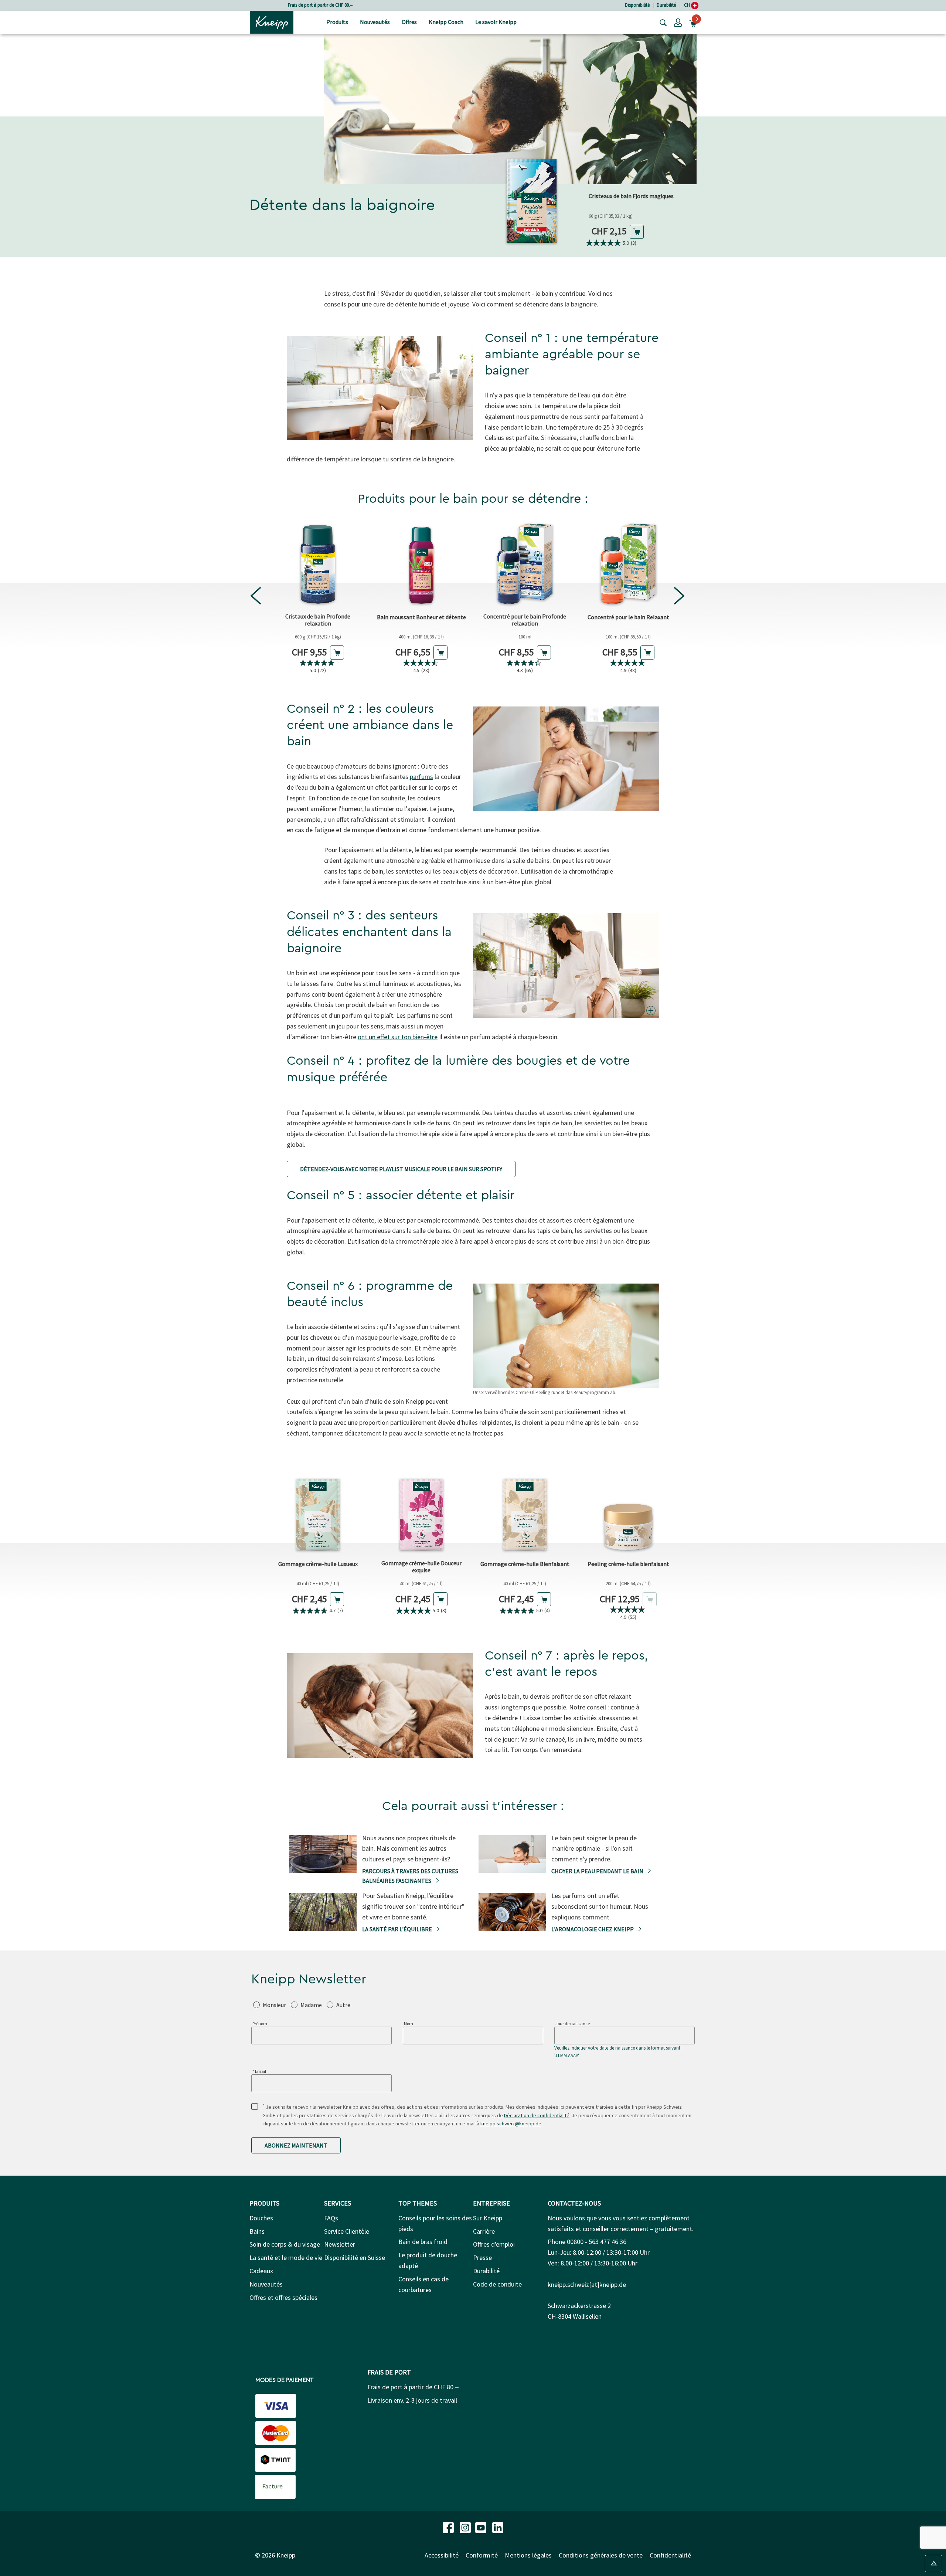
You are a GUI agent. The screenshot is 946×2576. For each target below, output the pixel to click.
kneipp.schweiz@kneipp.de (511, 2123)
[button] (678, 22)
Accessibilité (442, 2555)
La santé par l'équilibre (398, 1929)
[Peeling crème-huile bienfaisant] (628, 1511)
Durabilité (666, 5)
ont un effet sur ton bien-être (398, 1037)
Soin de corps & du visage (285, 2244)
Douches (261, 2218)
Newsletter (340, 2244)
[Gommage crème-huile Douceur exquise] (421, 1511)
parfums (421, 777)
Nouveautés (266, 2284)
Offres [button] (409, 22)
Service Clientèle (347, 2231)
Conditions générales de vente (601, 2555)
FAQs (331, 2218)
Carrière (484, 2231)
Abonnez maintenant (296, 2145)
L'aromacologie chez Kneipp (593, 1929)
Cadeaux (261, 2271)
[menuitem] (337, 22)
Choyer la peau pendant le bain (598, 1871)
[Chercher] (661, 22)
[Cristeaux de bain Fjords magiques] (532, 197)
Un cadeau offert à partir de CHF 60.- (320, 5)
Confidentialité (670, 2555)
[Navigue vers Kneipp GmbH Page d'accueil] (272, 21)
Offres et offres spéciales (283, 2297)
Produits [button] (337, 22)
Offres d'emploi (494, 2244)
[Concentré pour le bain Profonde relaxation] (525, 564)
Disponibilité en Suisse (355, 2258)
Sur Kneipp (488, 2218)
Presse (482, 2258)
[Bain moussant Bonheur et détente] (421, 564)
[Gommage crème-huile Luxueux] (318, 1511)
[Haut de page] (934, 2564)
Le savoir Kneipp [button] (496, 22)
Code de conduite (497, 2284)
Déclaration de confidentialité (537, 2115)
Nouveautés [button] (375, 22)
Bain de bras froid (423, 2242)
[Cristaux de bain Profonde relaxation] (318, 564)
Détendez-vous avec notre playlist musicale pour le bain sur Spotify (401, 1169)
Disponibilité (637, 5)
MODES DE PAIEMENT (284, 2380)
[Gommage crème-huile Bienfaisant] (525, 1511)
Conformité (482, 2555)
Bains (257, 2231)
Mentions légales (528, 2555)
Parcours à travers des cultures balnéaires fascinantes (410, 1876)
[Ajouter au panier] (637, 232)
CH (688, 5)
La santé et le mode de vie (286, 2258)
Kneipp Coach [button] (446, 22)
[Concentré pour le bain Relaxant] (628, 564)
